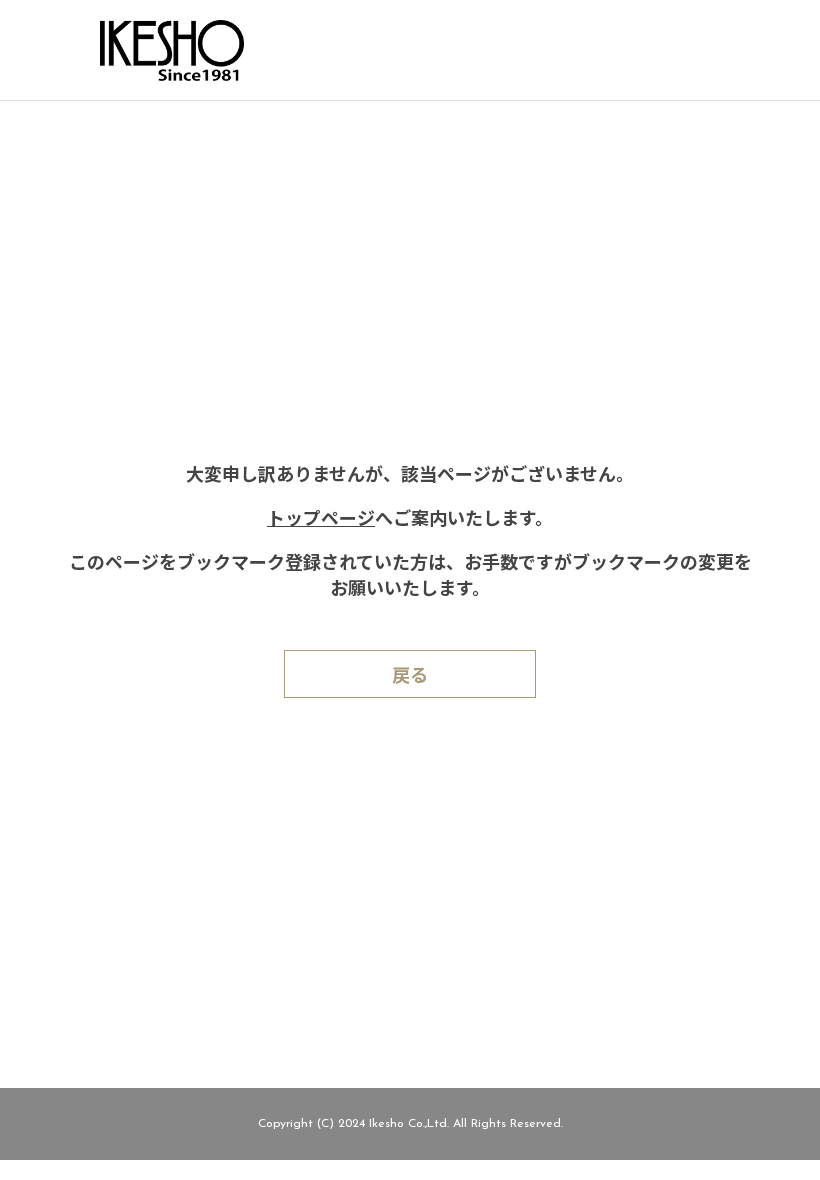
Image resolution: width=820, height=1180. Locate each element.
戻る (410, 678)
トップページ (321, 521)
